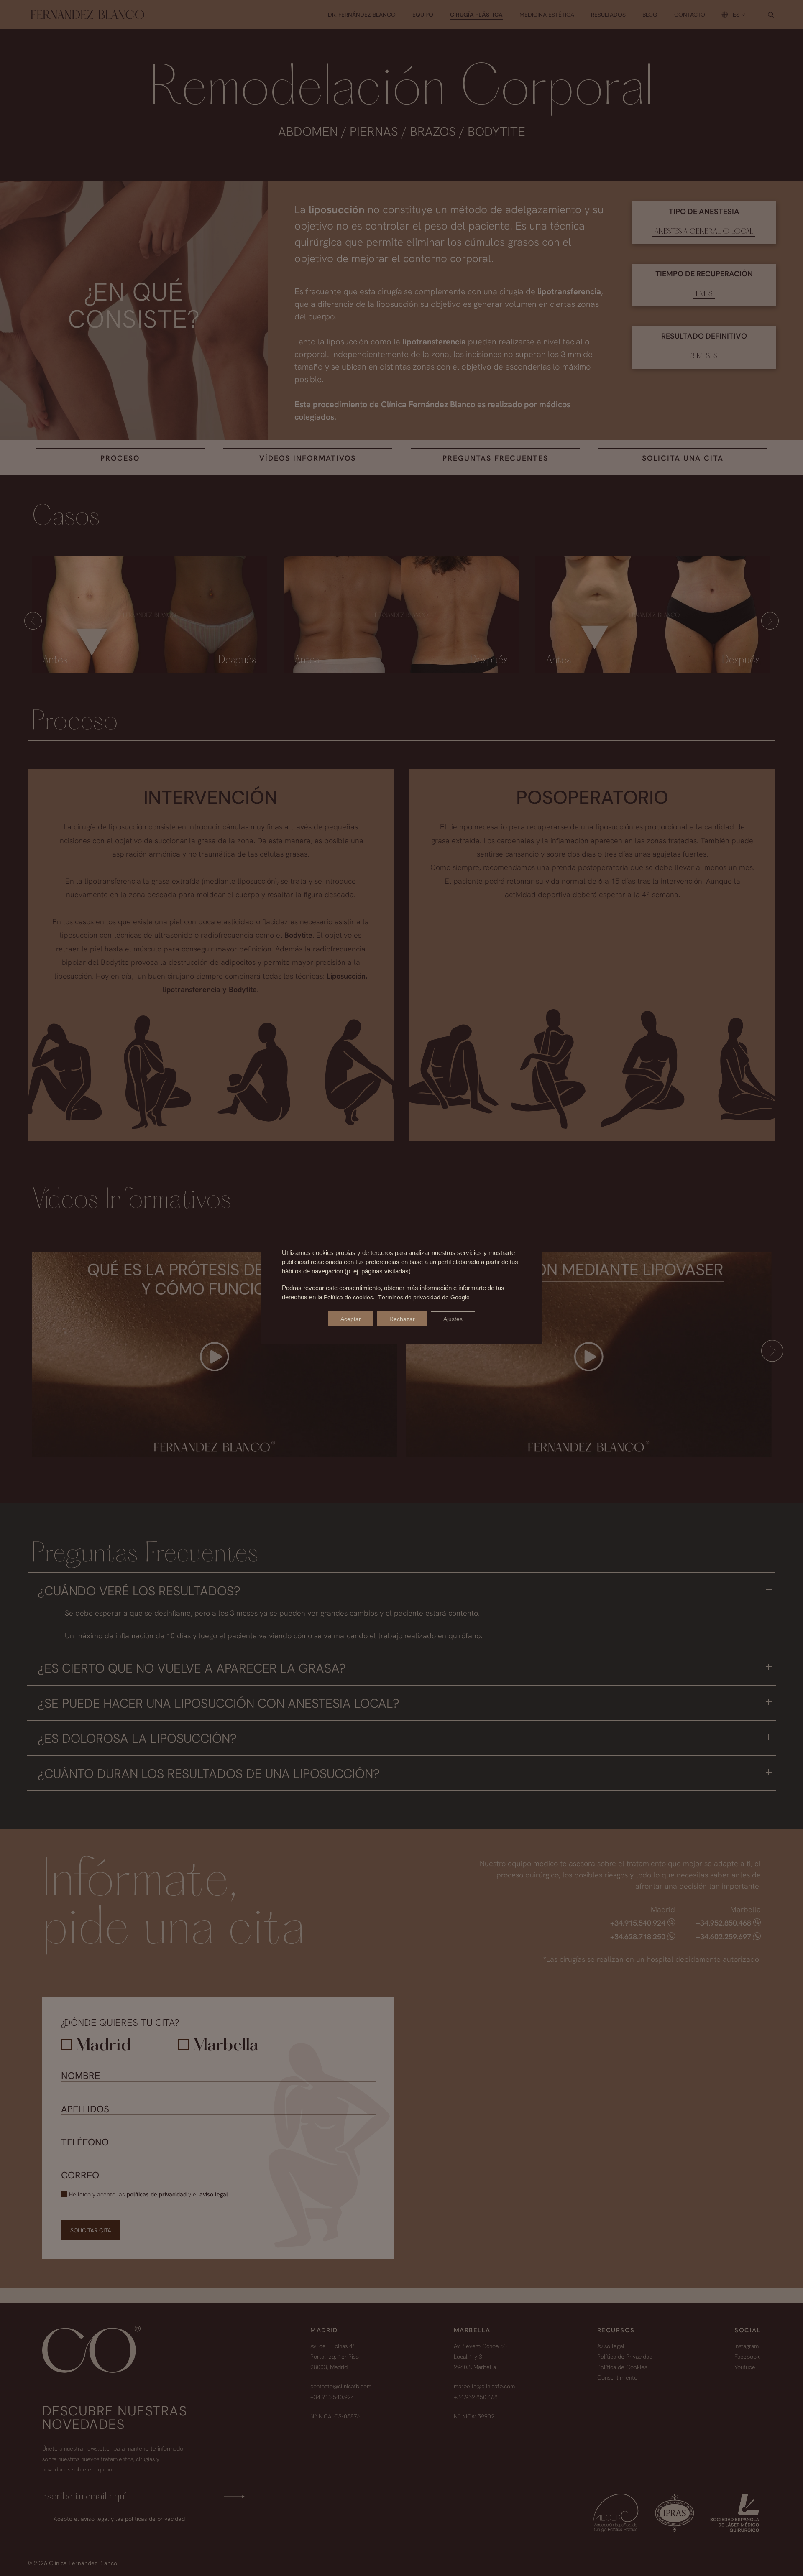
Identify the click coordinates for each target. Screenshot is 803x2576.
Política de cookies (348, 1297)
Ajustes (453, 1319)
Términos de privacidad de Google (424, 1297)
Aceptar (351, 1319)
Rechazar (402, 1319)
